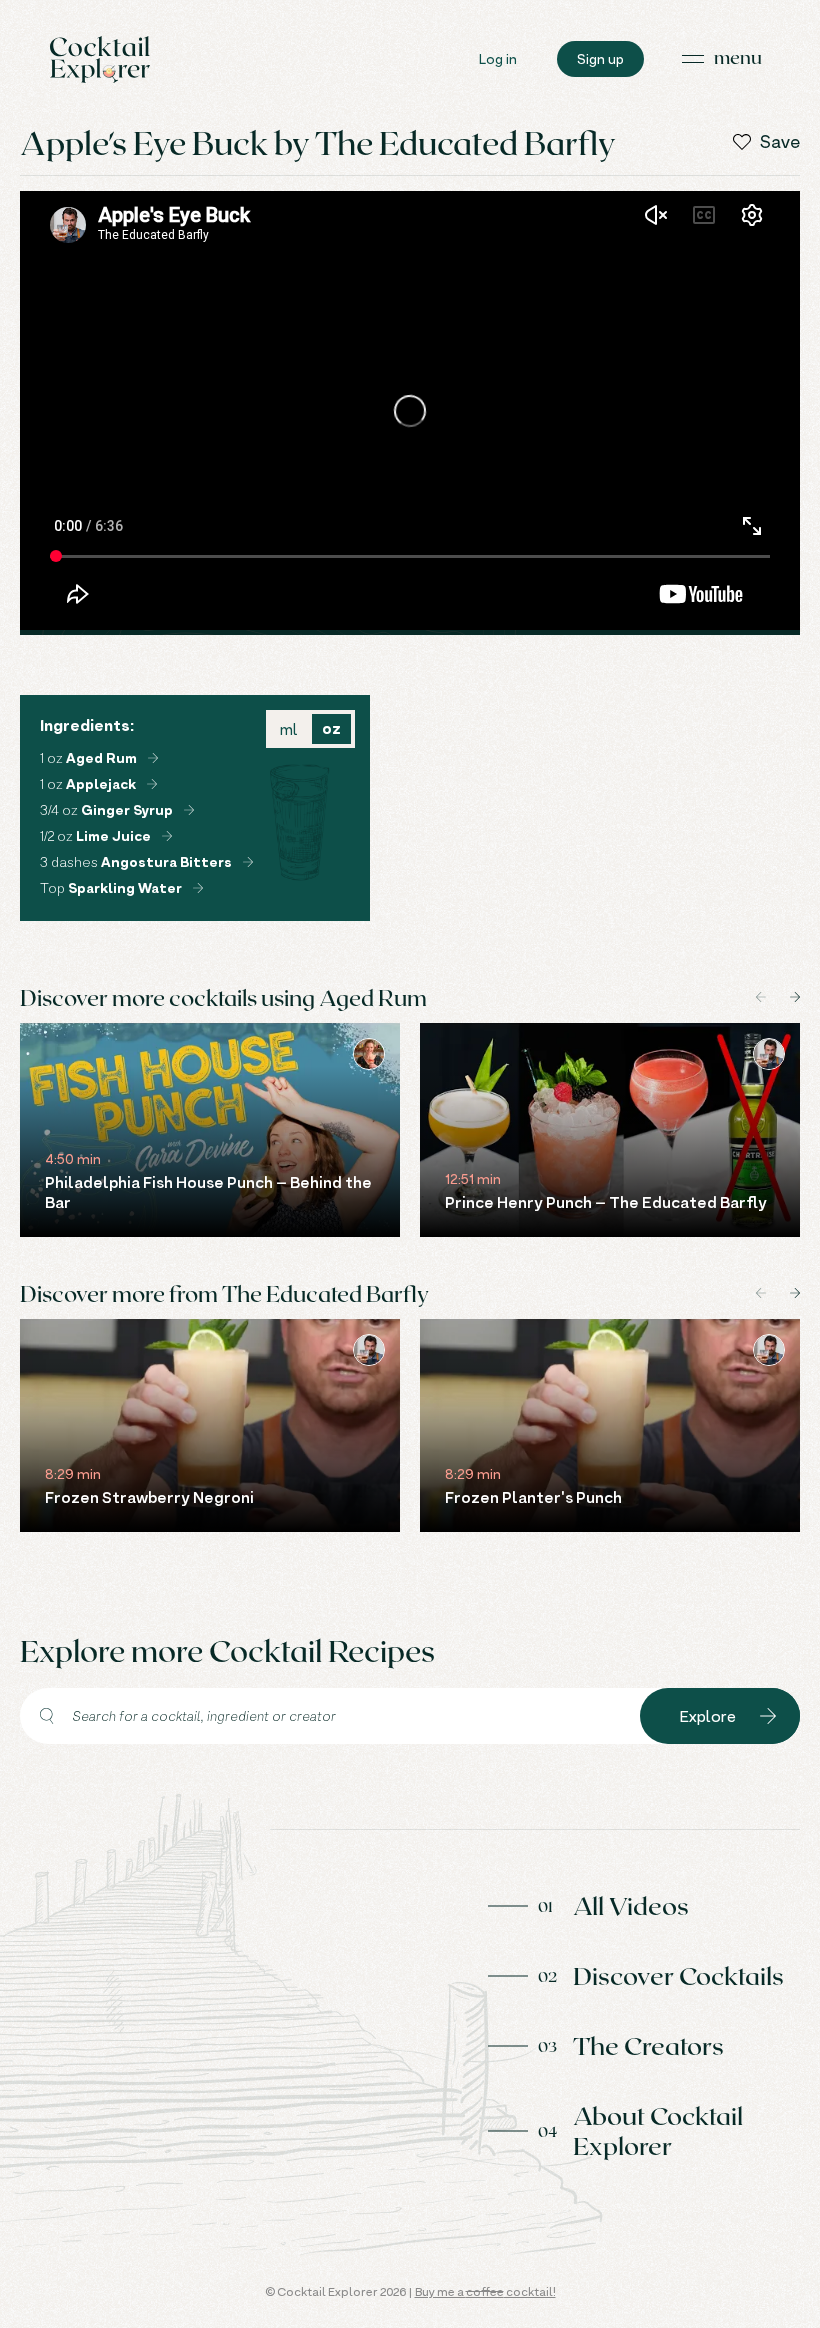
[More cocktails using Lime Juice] (167, 836)
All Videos (631, 1905)
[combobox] (330, 1716)
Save (780, 142)
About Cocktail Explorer (658, 2130)
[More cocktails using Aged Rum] (153, 758)
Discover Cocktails (678, 1975)
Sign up (600, 58)
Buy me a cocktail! (485, 2291)
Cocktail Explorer (100, 59)
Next (795, 997)
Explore (708, 1716)
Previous (761, 997)
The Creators (648, 2045)
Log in (498, 58)
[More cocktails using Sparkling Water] (198, 888)
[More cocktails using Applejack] (152, 784)
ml (288, 729)
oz (331, 728)
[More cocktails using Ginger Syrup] (189, 810)
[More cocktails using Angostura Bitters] (248, 862)
